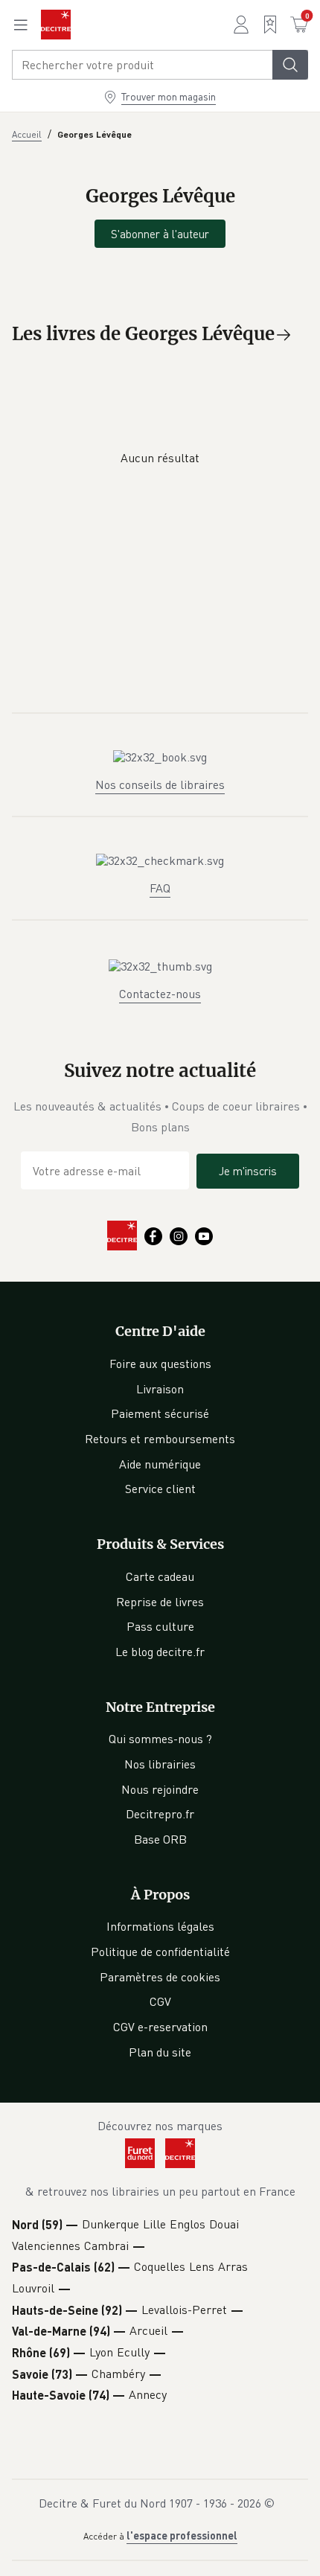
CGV (160, 2001)
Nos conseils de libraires (160, 784)
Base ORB (160, 1839)
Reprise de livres (160, 1602)
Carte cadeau (160, 1576)
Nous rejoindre (160, 1789)
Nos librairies (160, 1764)
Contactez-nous (160, 994)
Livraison (160, 1389)
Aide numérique (160, 1464)
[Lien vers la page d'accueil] (56, 25)
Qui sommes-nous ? (160, 1739)
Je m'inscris (248, 1171)
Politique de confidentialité (160, 1952)
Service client (160, 1489)
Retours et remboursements (160, 1439)
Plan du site (160, 2052)
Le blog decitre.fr (160, 1652)
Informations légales (160, 1926)
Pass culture (160, 1626)
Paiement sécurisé (160, 1413)
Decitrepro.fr (160, 1814)
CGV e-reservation (160, 2027)
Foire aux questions (160, 1364)
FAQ (160, 888)
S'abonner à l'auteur (160, 234)
